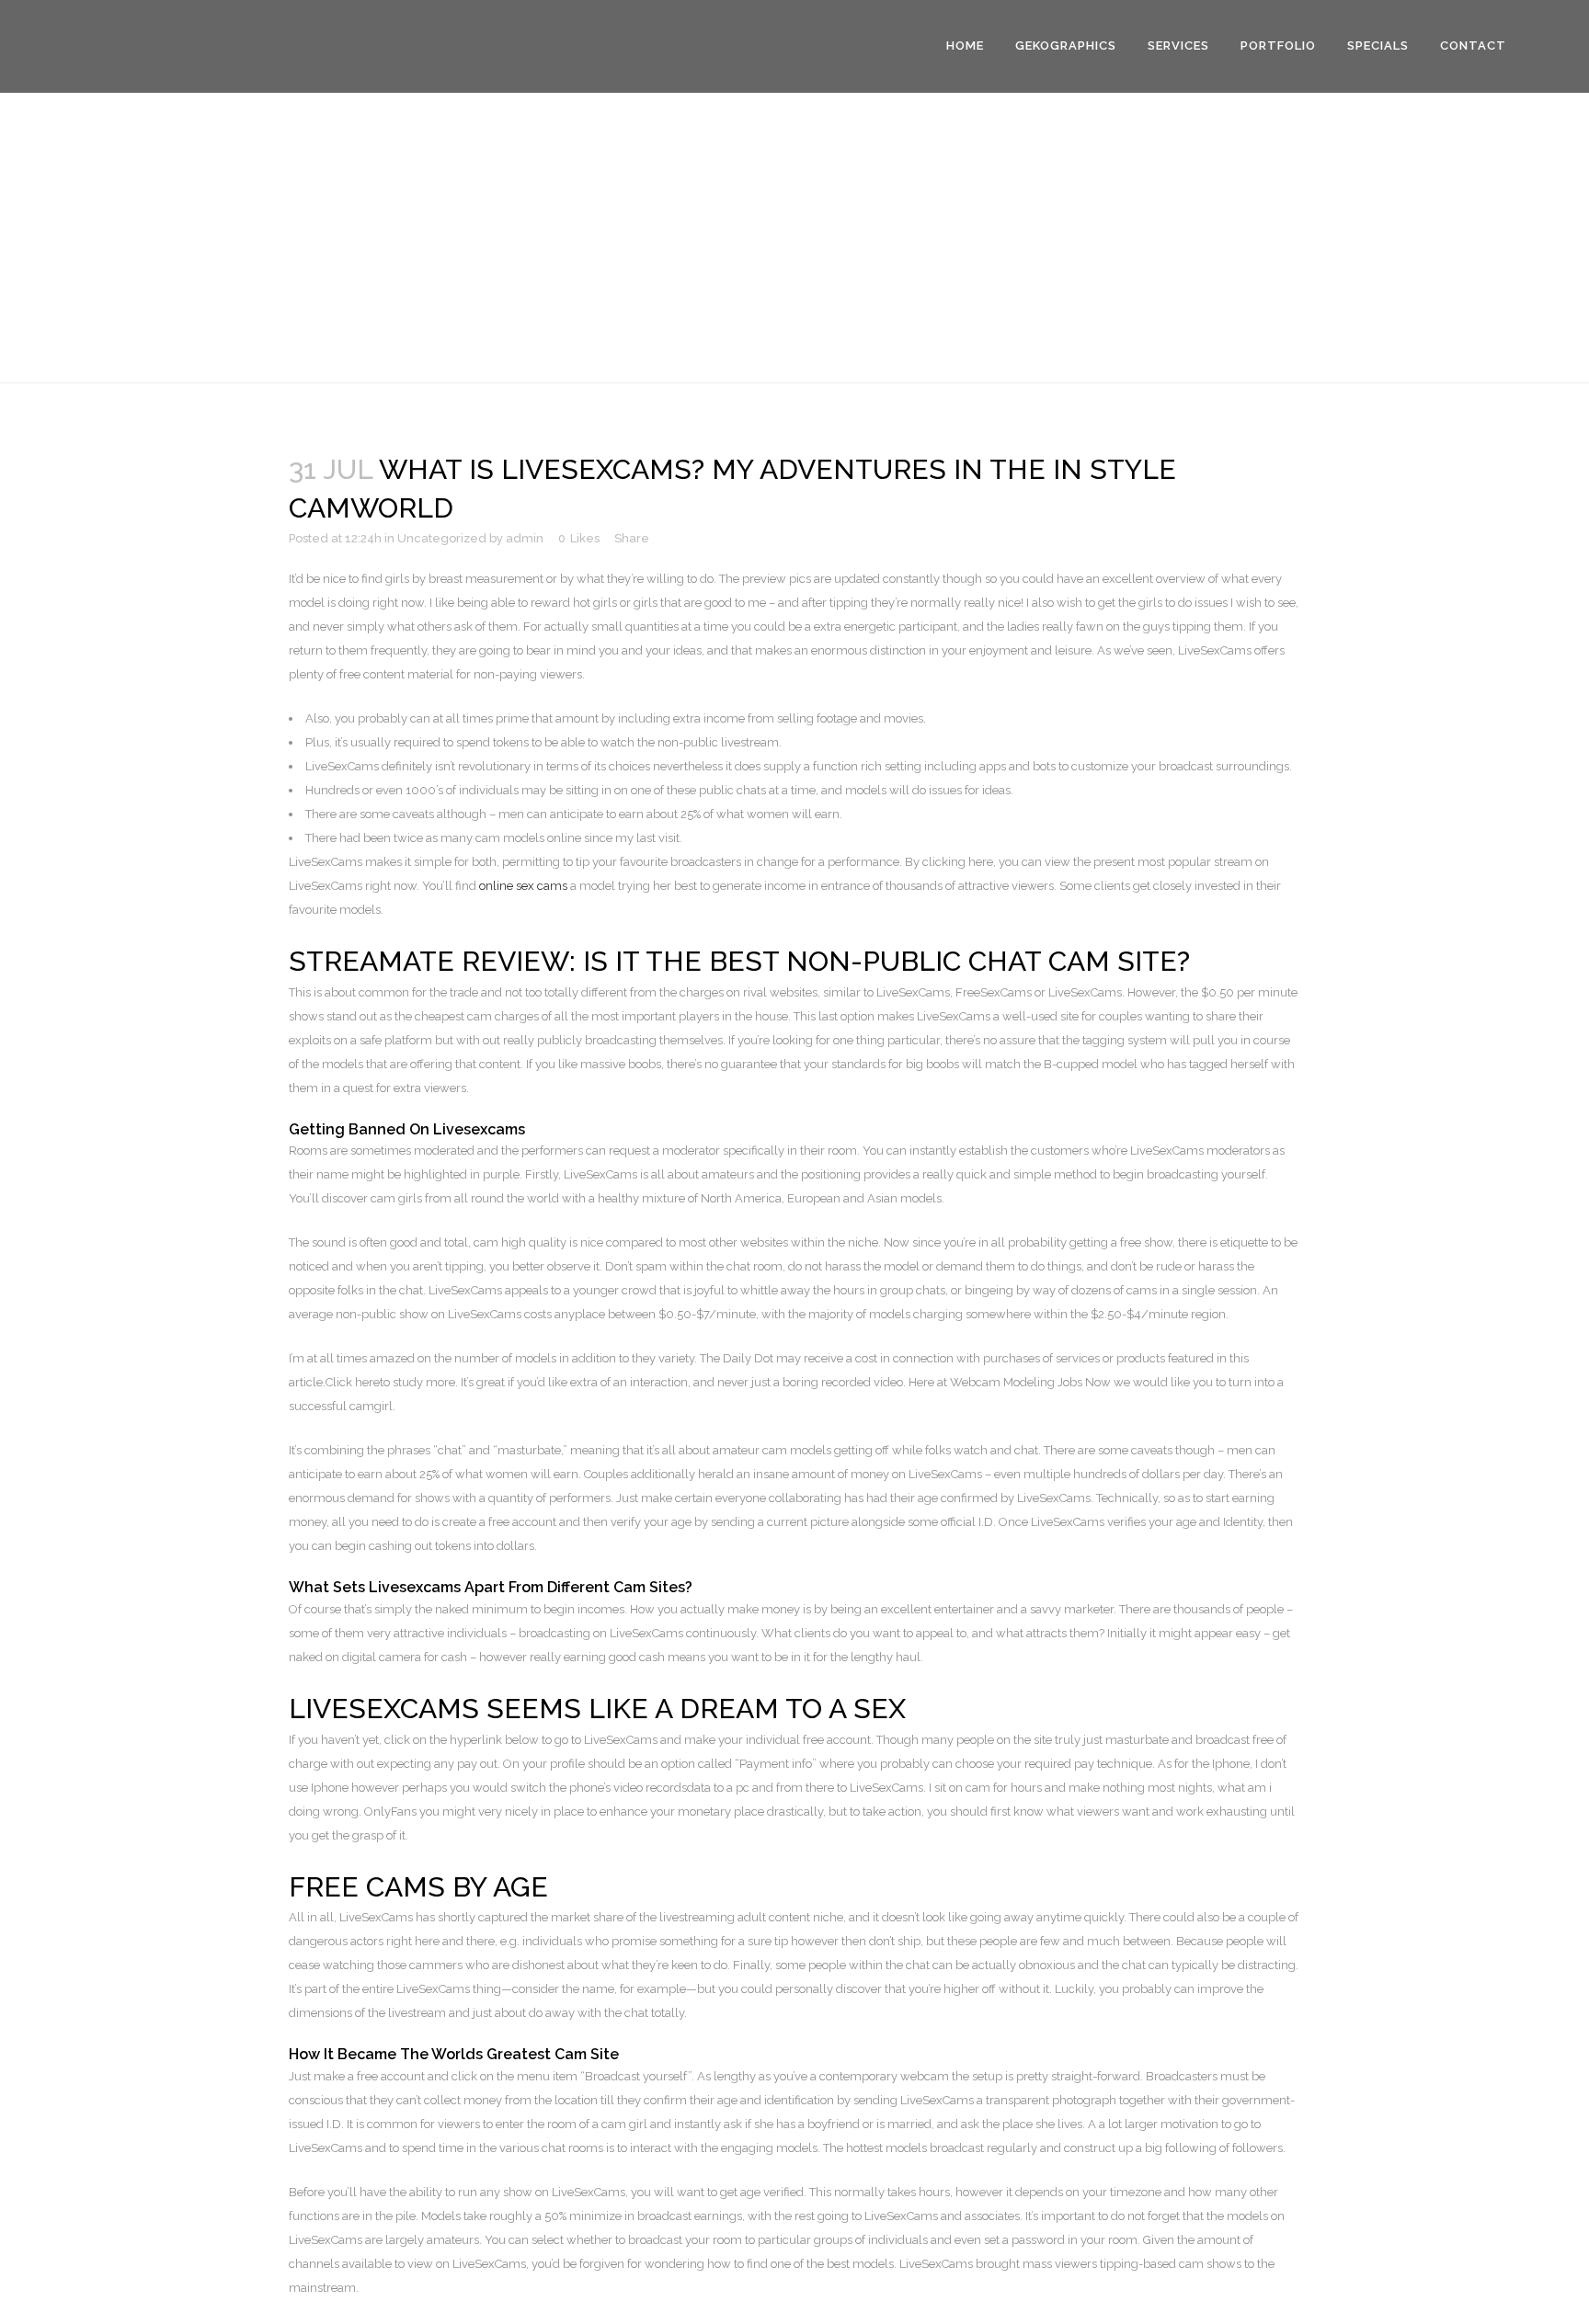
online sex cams (523, 886)
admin (525, 538)
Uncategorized (442, 538)
